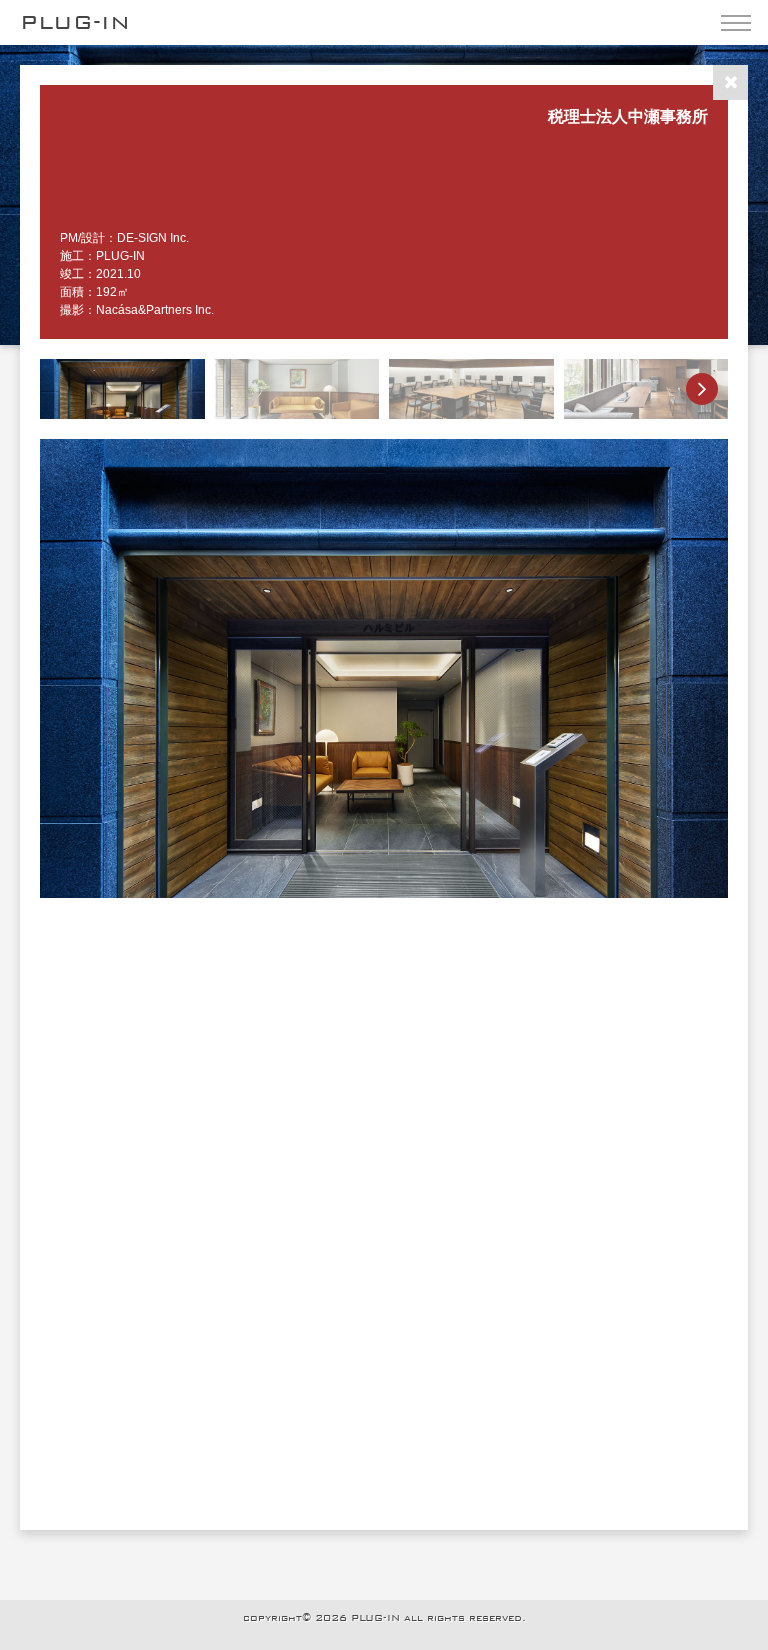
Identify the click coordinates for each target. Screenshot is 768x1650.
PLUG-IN (75, 22)
